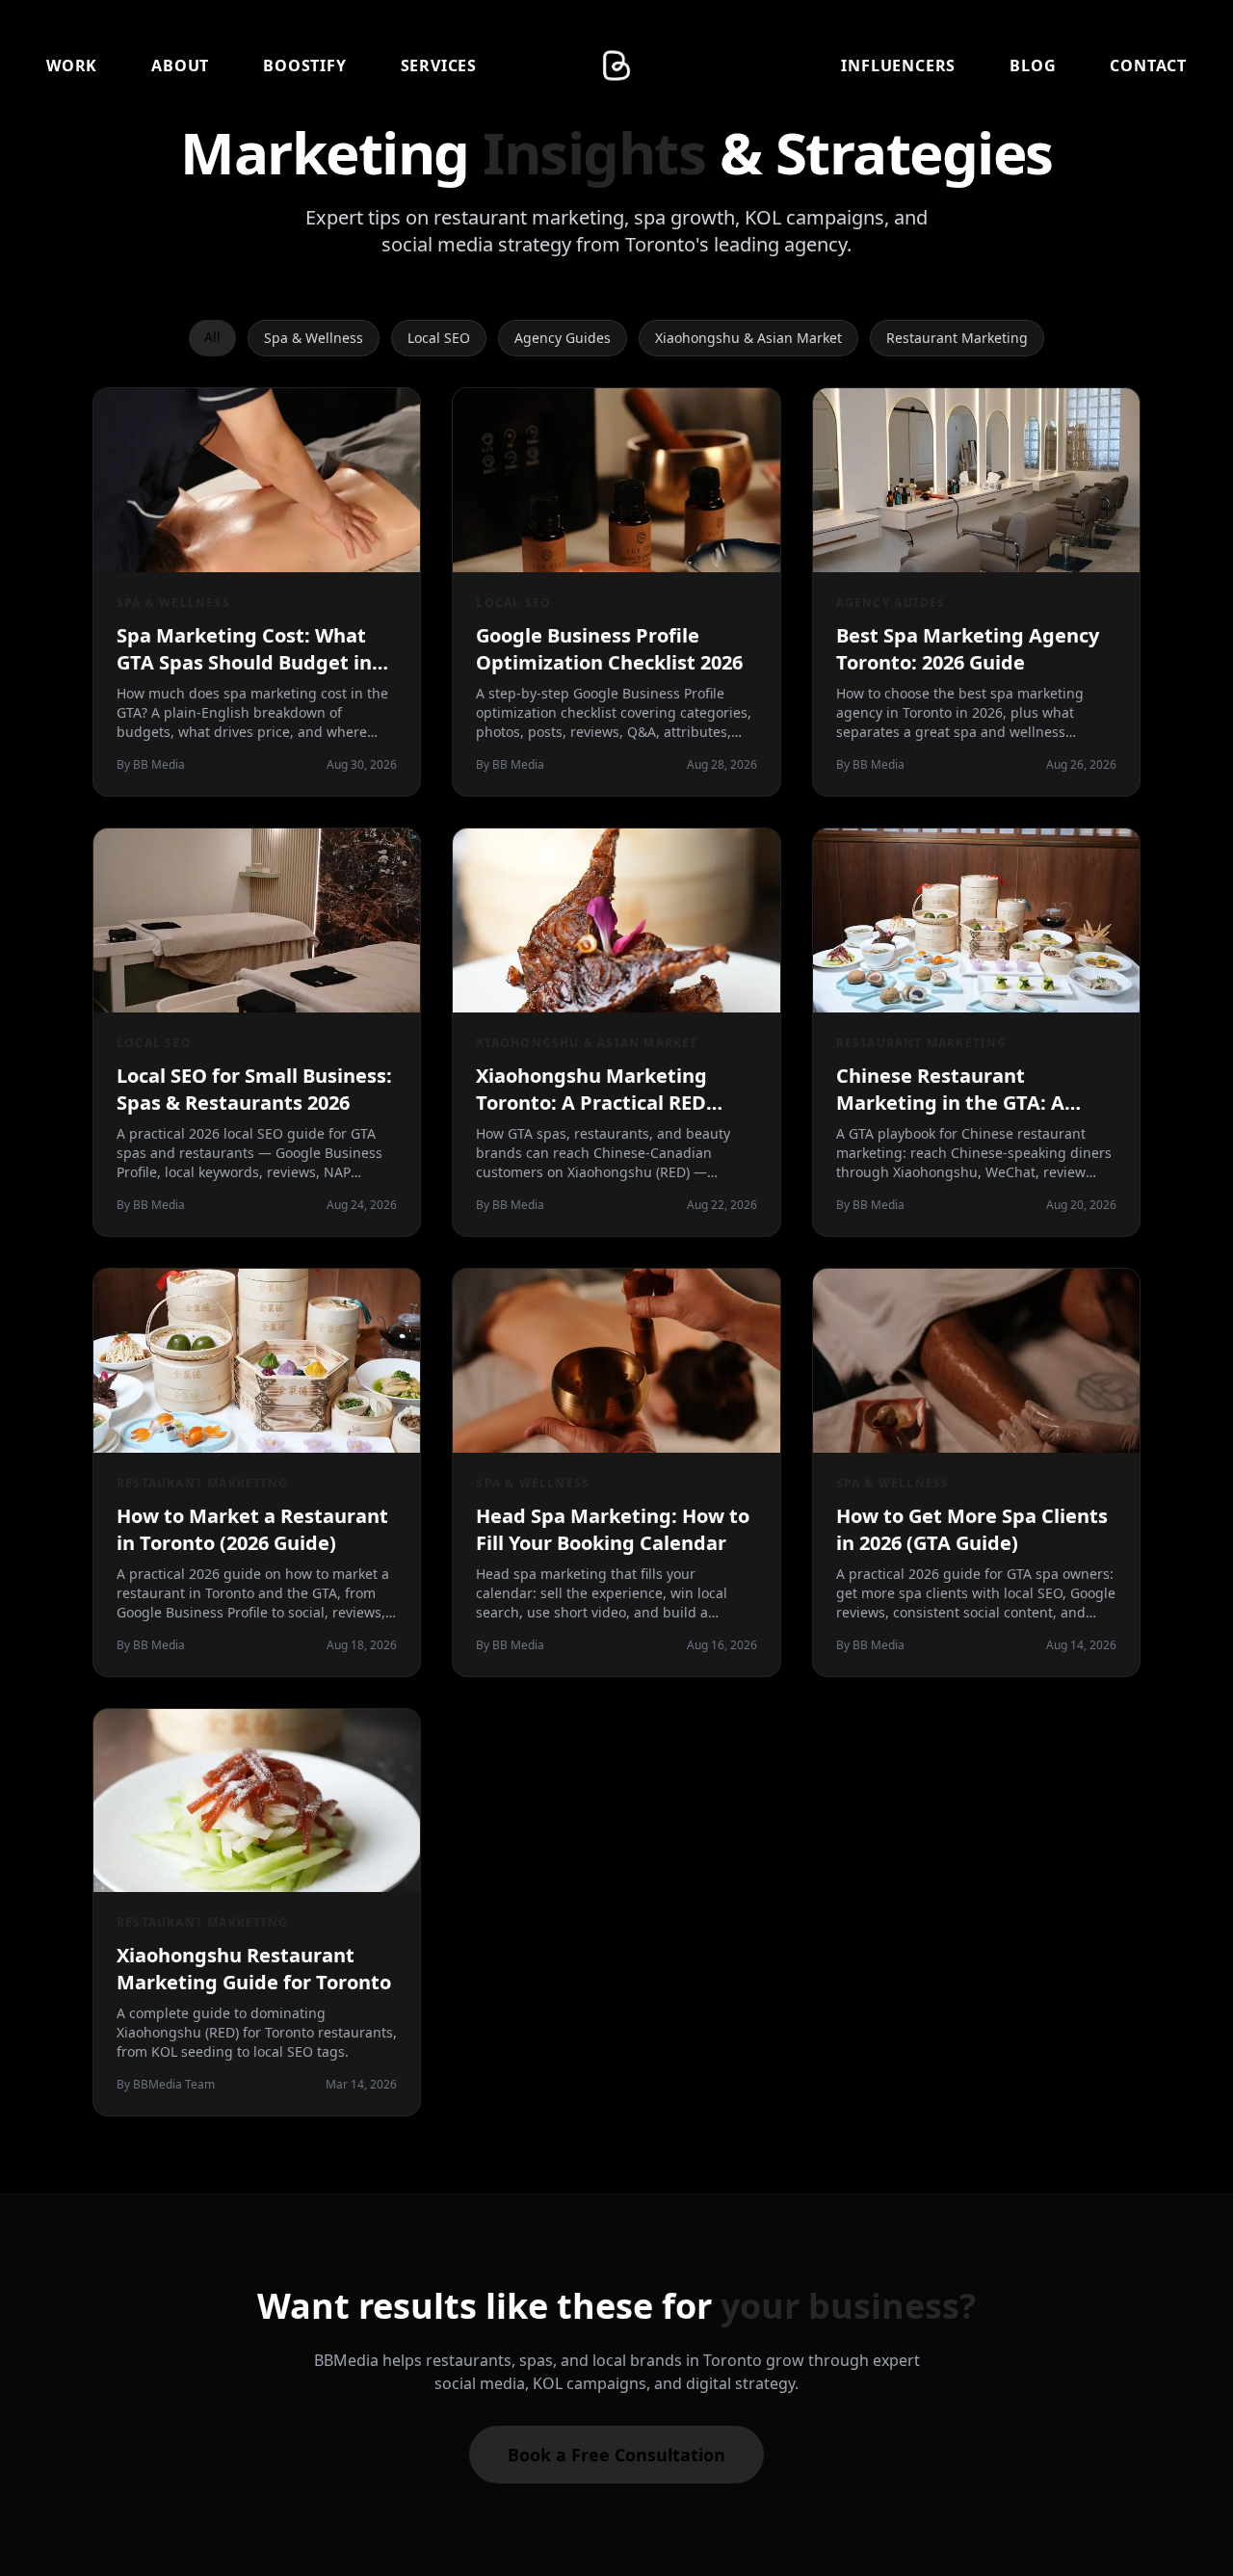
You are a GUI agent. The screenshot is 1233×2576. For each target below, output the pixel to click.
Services (439, 66)
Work (72, 66)
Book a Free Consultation (616, 2455)
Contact (1148, 66)
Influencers (898, 66)
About (180, 66)
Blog (1033, 66)
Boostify (304, 66)
